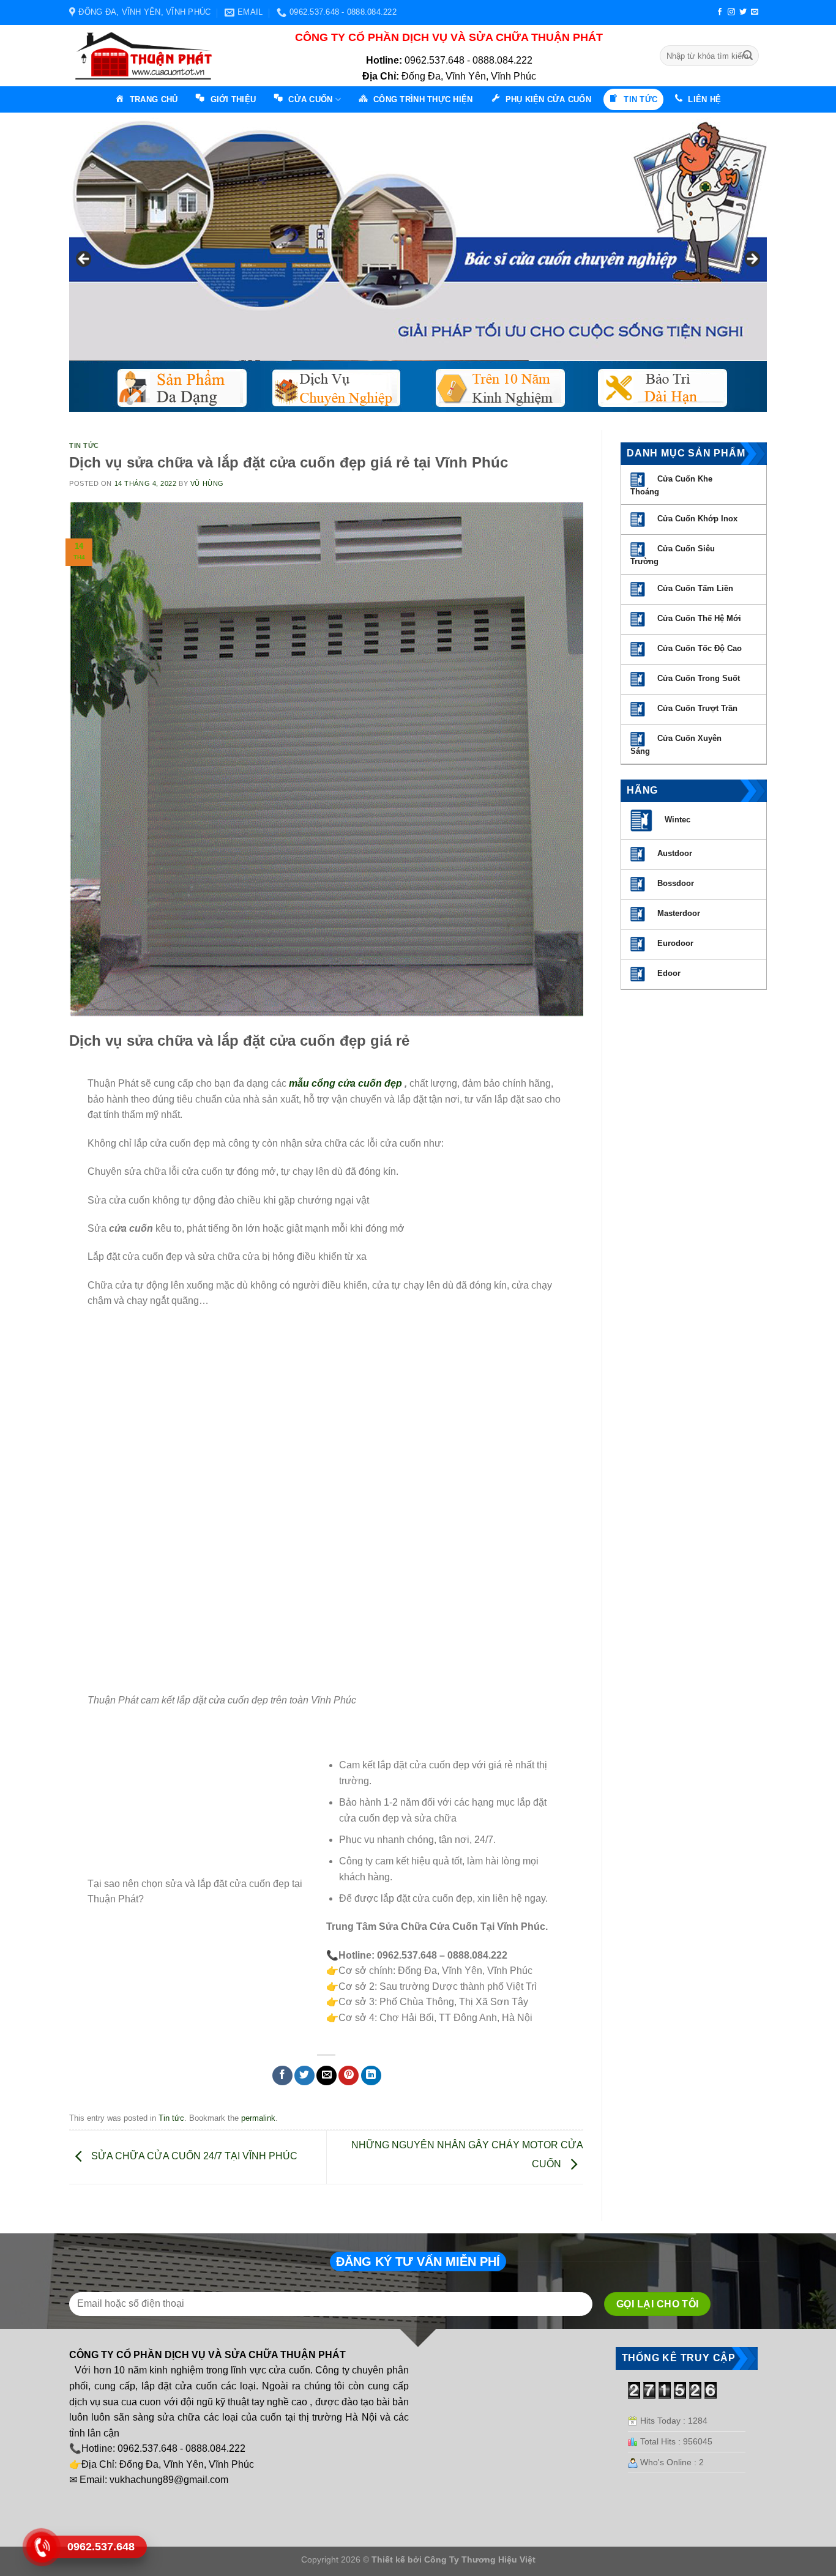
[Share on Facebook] (282, 2076)
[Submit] (748, 56)
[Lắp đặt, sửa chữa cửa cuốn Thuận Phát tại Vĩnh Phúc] (147, 56)
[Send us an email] (755, 12)
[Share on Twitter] (304, 2076)
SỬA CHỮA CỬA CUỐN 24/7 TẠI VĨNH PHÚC (193, 2157)
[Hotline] (41, 2547)
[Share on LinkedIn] (371, 2076)
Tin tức (84, 445)
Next (752, 259)
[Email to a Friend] (327, 2076)
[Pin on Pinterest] (349, 2076)
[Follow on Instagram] (731, 12)
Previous (84, 259)
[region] (418, 262)
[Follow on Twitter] (743, 12)
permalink (258, 2118)
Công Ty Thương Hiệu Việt (480, 2559)
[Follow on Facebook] (720, 12)
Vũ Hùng (207, 483)
